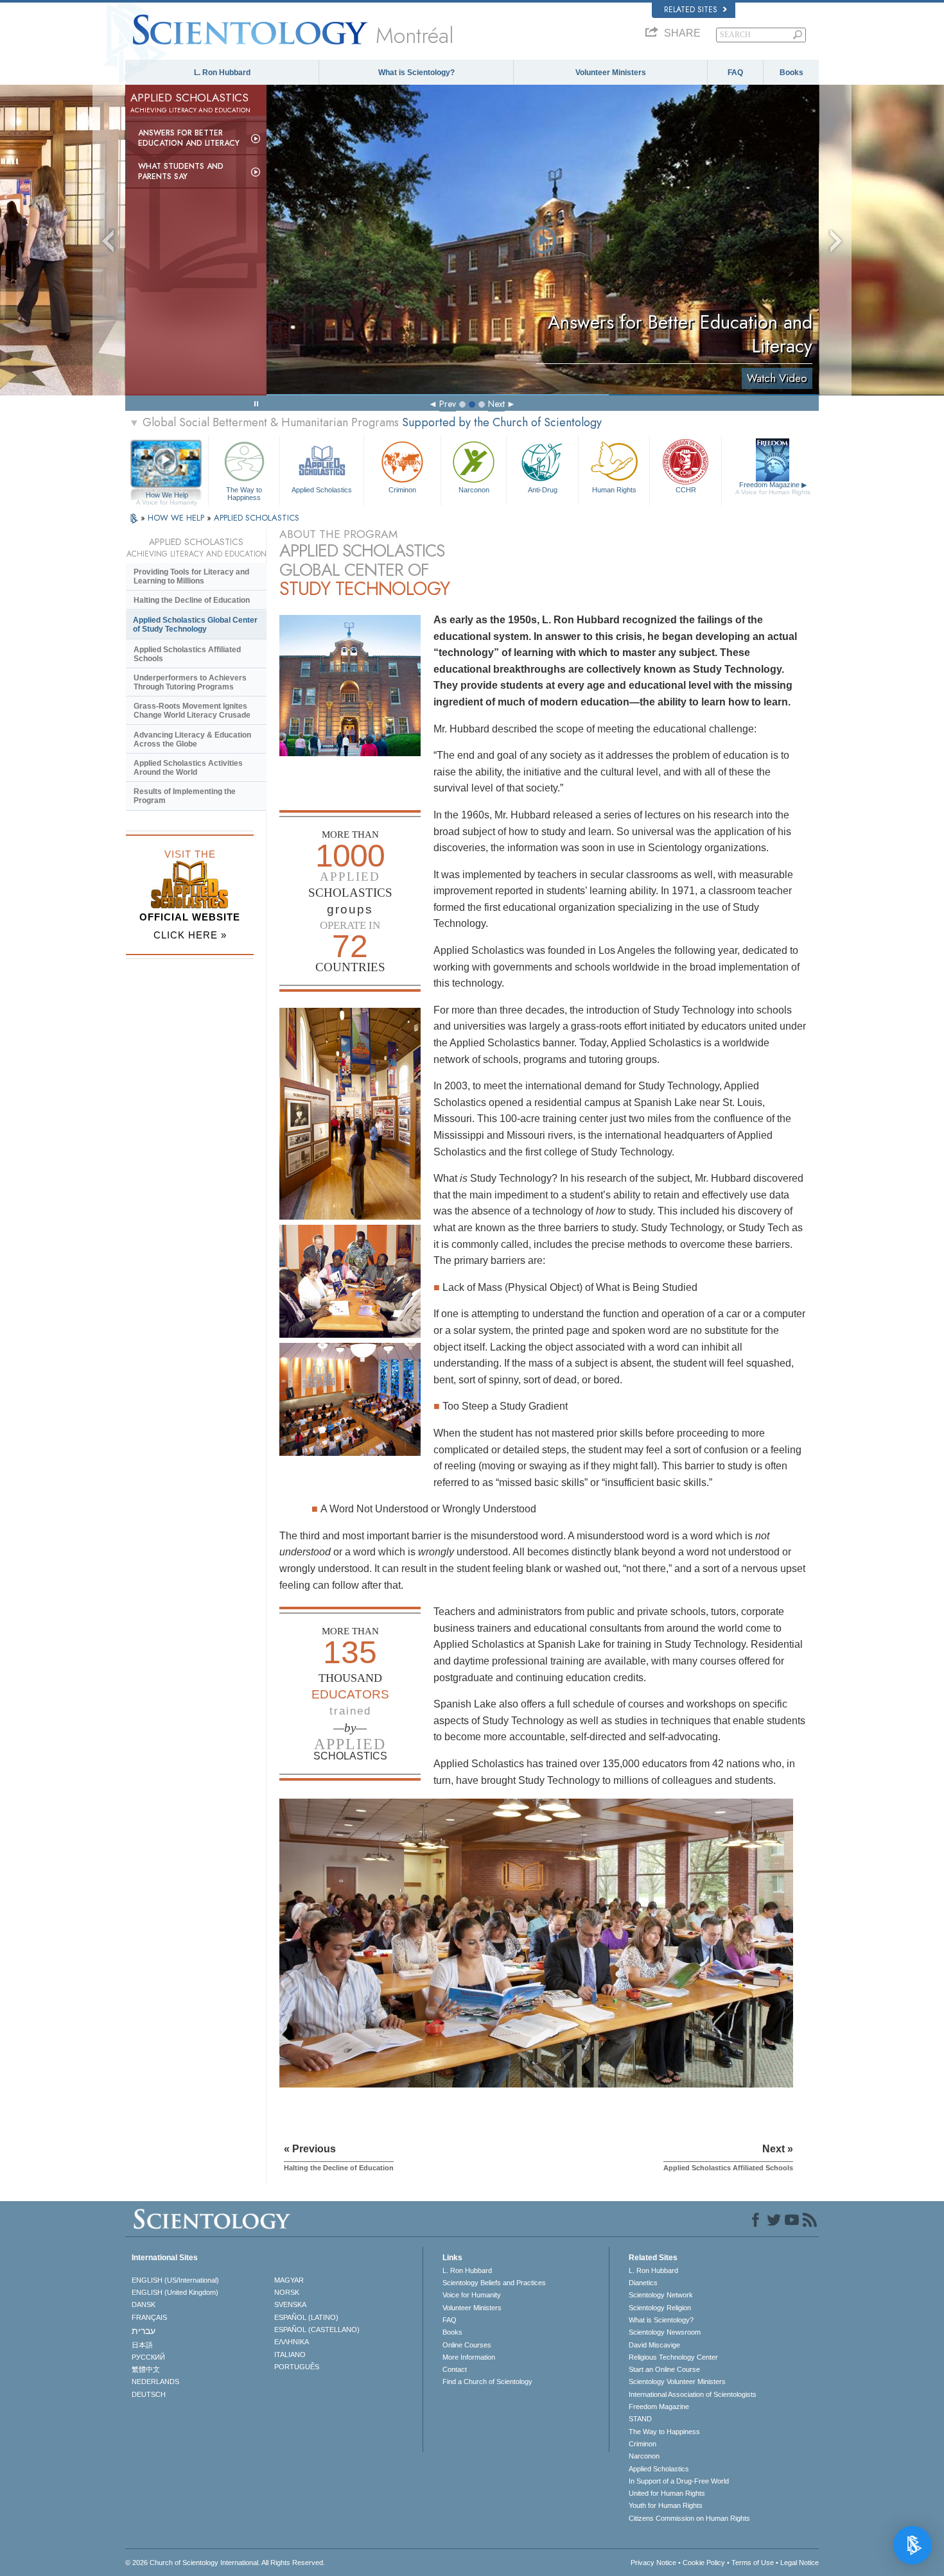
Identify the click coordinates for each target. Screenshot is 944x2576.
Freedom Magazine (773, 488)
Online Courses (467, 2345)
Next (496, 404)
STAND (640, 2419)
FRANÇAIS (149, 2317)
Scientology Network (661, 2295)
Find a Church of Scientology (487, 2382)
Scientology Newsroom (665, 2332)
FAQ (735, 73)
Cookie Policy (704, 2563)
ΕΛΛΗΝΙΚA (292, 2342)
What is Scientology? (416, 73)
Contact (455, 2369)
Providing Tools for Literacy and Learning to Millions (191, 576)
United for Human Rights (667, 2493)
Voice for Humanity (472, 2295)
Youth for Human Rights (666, 2505)
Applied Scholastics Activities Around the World (188, 768)
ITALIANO (290, 2355)
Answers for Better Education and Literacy (189, 138)
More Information (469, 2357)
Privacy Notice (653, 2563)
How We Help (167, 496)
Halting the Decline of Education (192, 600)
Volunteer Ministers (611, 73)
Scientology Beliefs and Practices (494, 2283)
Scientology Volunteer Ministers (677, 2382)
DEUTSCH (149, 2394)
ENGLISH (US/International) (175, 2280)
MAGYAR (289, 2280)
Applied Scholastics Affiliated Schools (187, 654)
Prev (448, 404)
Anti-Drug (543, 490)
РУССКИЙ (148, 2357)
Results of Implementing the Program (185, 796)
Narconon (474, 490)
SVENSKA (290, 2304)
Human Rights (614, 490)
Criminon (402, 490)
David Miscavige (654, 2345)
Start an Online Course (664, 2369)
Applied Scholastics (322, 490)
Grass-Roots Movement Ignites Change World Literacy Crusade (192, 711)
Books (791, 73)
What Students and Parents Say (181, 171)
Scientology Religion (660, 2308)
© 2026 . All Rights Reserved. (225, 2563)
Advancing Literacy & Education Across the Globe (192, 739)
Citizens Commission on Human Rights (689, 2518)
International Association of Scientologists (693, 2394)
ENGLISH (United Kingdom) (175, 2292)
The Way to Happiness (244, 493)
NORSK (287, 2292)
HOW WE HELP (177, 518)
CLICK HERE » (190, 935)
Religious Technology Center (673, 2357)
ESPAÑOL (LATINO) (306, 2317)
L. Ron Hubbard (222, 73)
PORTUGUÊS (297, 2367)
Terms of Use (753, 2563)
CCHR (686, 490)
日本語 (142, 2345)
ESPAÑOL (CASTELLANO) (317, 2330)
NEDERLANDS (155, 2382)
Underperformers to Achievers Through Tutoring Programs (190, 682)
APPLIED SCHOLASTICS (257, 518)
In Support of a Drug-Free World (679, 2481)
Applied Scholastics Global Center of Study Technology (195, 625)
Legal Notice (800, 2563)
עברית (144, 2331)
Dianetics (643, 2283)
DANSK (144, 2304)
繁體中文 (146, 2369)
